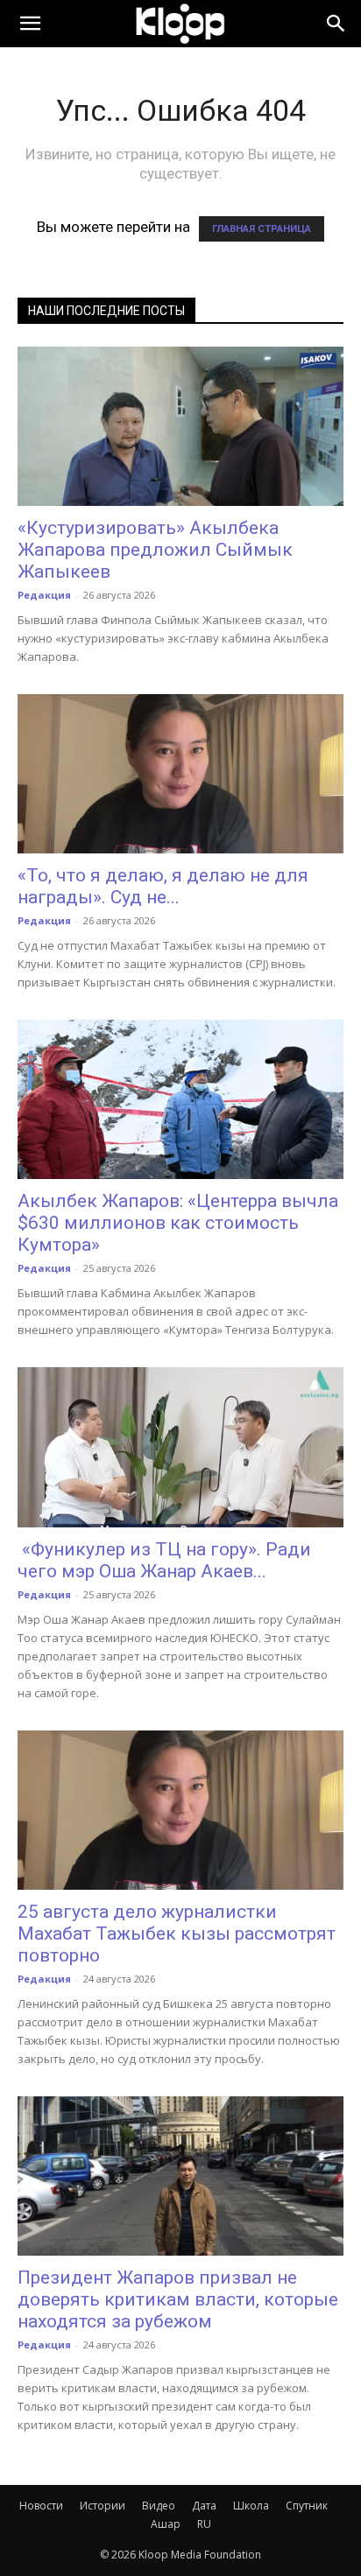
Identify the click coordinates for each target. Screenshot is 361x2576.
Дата (204, 2506)
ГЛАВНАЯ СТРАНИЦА (262, 229)
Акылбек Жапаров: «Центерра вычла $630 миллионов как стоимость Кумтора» (178, 1223)
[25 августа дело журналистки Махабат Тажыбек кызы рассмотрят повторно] (180, 1810)
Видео (159, 2506)
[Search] (336, 24)
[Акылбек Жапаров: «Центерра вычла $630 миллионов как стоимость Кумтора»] (180, 1099)
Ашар (166, 2524)
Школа (251, 2506)
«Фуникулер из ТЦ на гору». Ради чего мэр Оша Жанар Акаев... (164, 1560)
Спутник (307, 2506)
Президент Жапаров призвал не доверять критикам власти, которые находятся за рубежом (178, 2299)
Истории (103, 2506)
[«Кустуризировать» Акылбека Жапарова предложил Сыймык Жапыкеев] (180, 426)
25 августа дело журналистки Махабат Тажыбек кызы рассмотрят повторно (177, 1934)
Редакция (44, 595)
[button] (30, 24)
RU (204, 2524)
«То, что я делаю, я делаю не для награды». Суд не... (163, 886)
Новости (41, 2506)
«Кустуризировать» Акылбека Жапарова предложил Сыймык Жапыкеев (155, 550)
